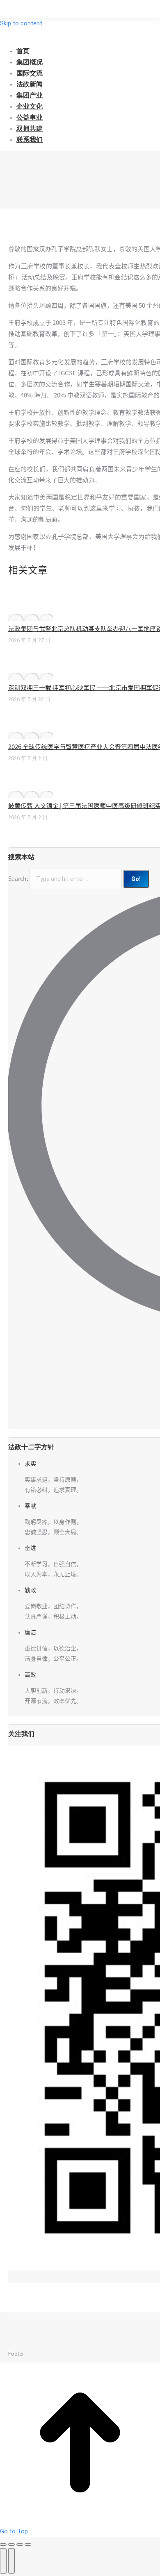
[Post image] (31, 617)
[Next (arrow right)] (11, 2561)
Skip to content (21, 23)
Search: (18, 879)
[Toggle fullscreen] (20, 2544)
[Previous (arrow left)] (3, 2561)
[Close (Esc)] (3, 2544)
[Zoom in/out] (28, 2544)
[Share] (11, 2544)
